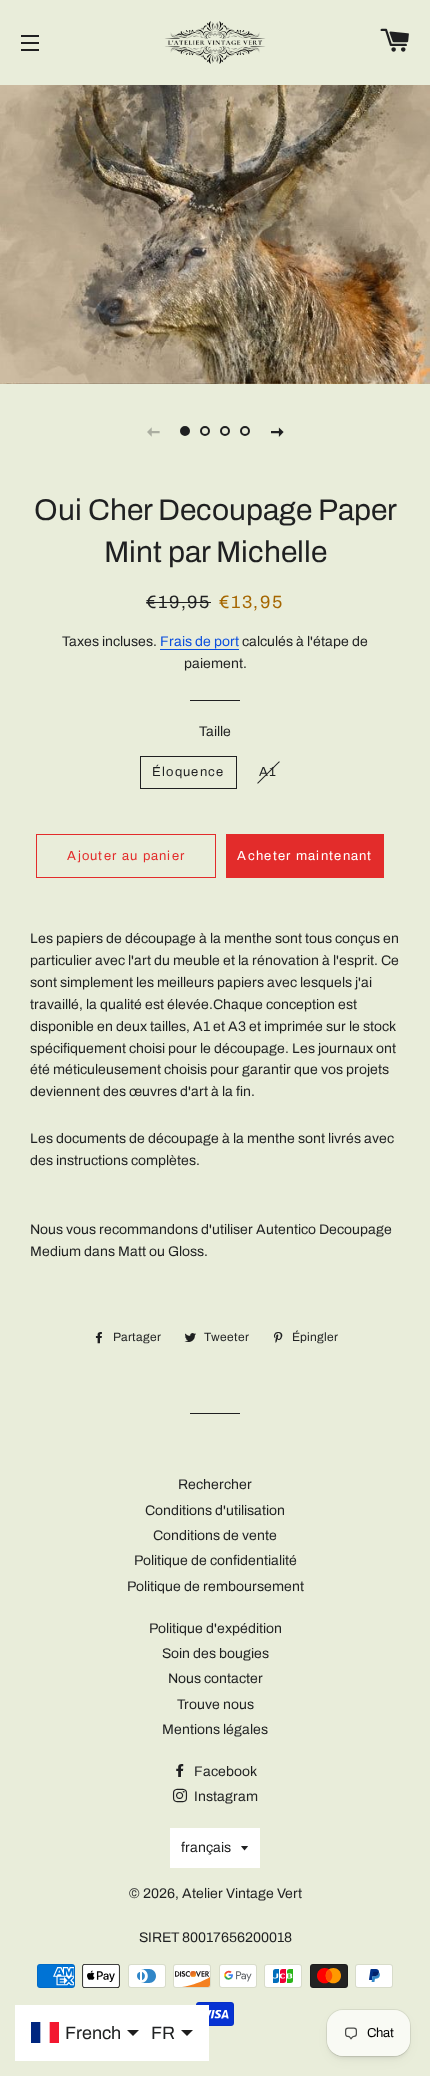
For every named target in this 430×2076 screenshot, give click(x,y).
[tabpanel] (215, 232)
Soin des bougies (215, 1653)
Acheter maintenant (304, 856)
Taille (215, 731)
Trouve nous (215, 1704)
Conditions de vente (215, 1535)
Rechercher (215, 1484)
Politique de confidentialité (215, 1560)
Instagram (224, 1796)
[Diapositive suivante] (277, 431)
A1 (268, 772)
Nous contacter (215, 1678)
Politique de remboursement (215, 1586)
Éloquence (188, 772)
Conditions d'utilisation (215, 1510)
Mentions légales (215, 1729)
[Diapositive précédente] (153, 431)
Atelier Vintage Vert (242, 1893)
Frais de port (199, 641)
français (206, 1847)
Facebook (224, 1771)
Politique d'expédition (215, 1628)
